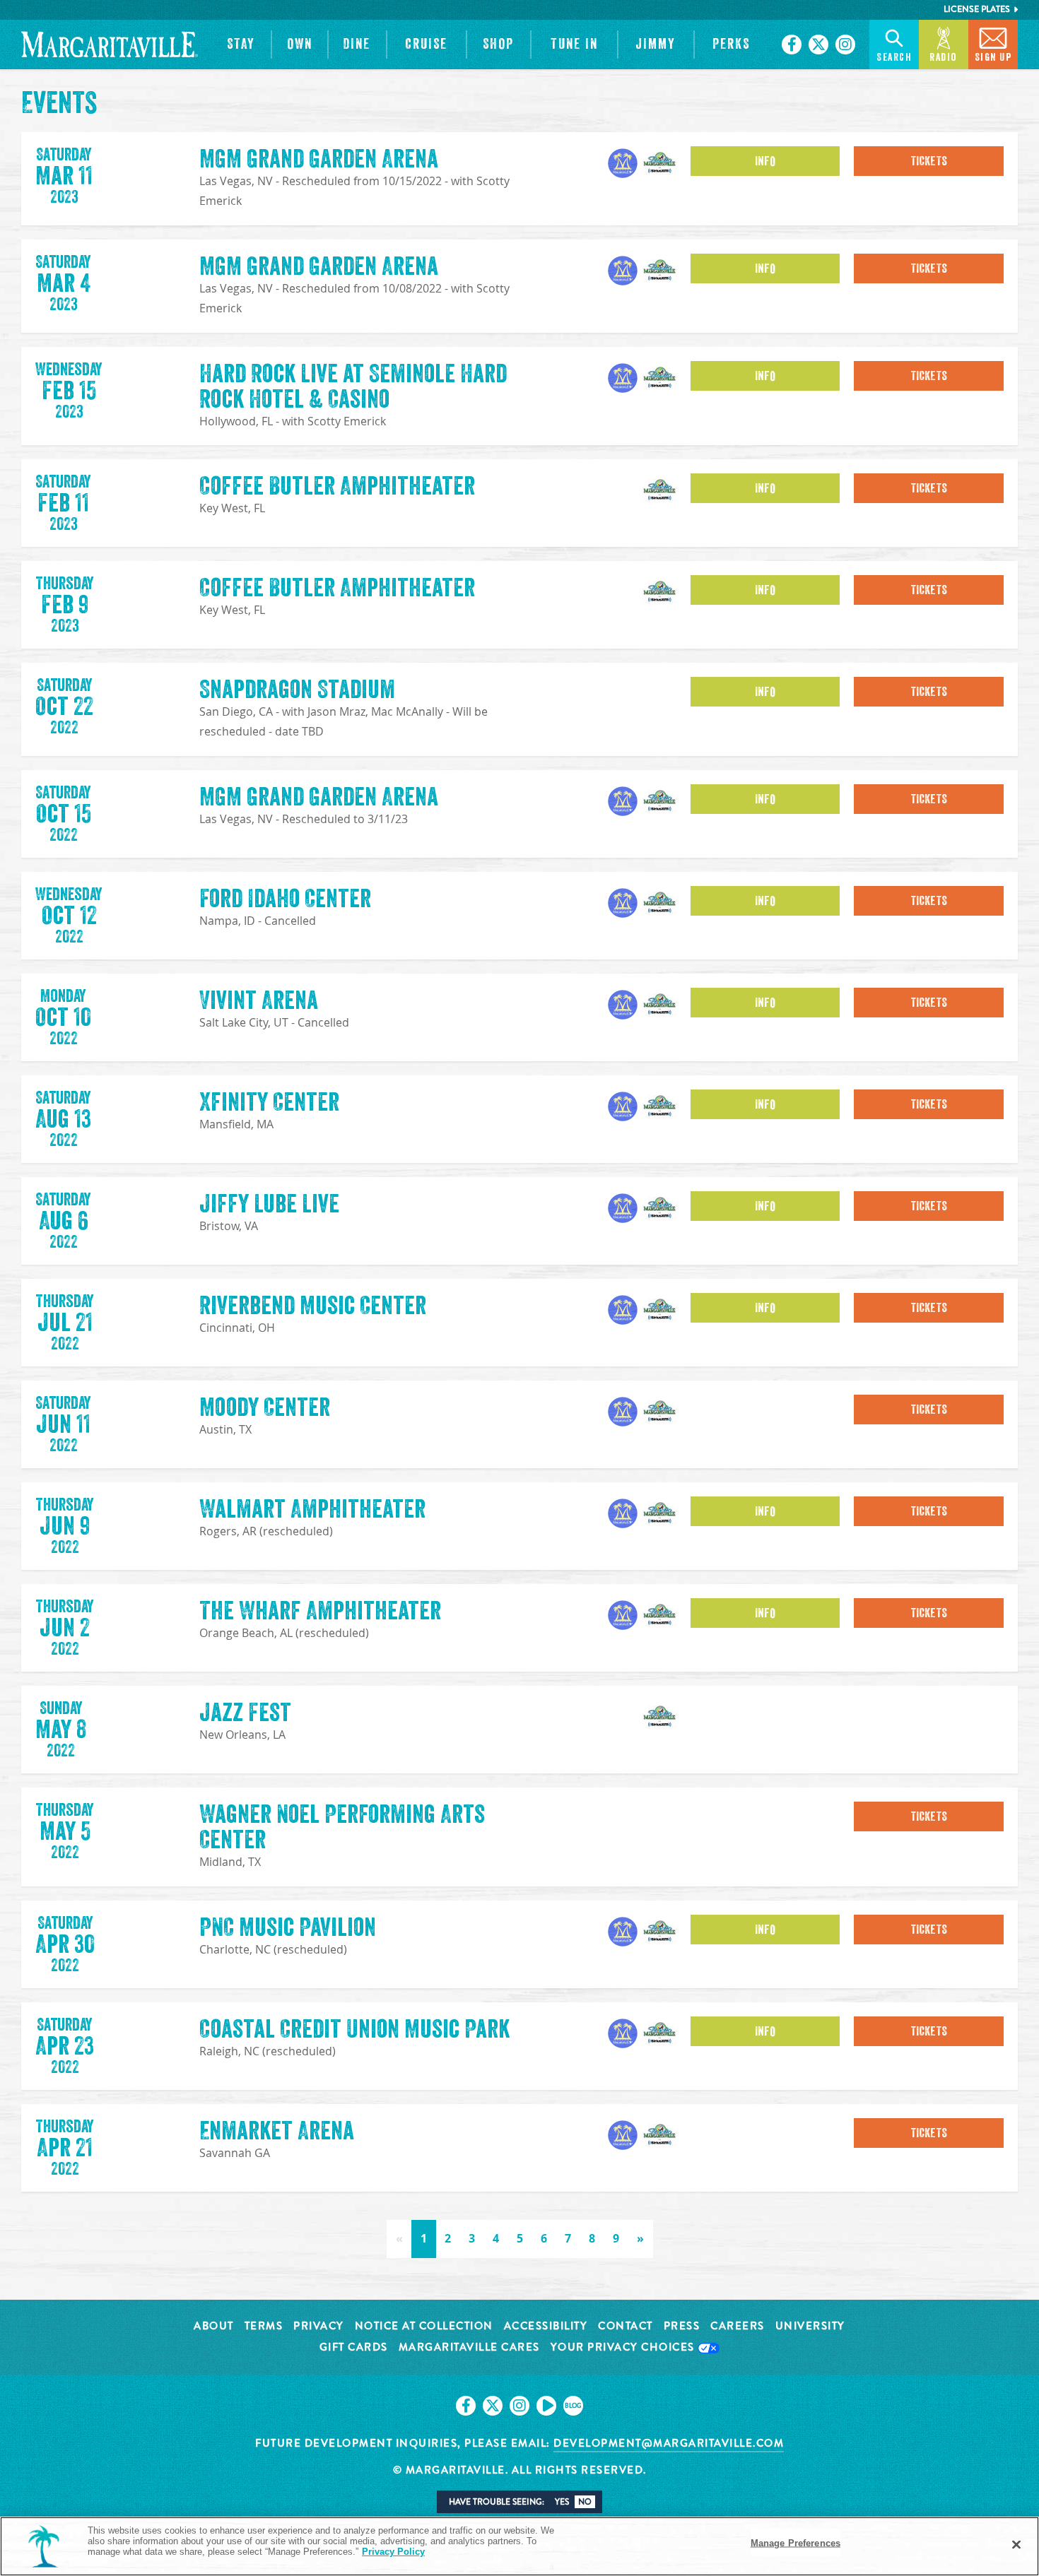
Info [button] (765, 161)
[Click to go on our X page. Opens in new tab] (818, 45)
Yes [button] (562, 2502)
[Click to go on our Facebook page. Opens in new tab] (792, 45)
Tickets (929, 161)
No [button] (585, 2502)
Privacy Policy (393, 2552)
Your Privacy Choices (624, 2348)
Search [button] (894, 58)
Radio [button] (944, 58)
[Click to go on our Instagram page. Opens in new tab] (845, 45)
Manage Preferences (796, 2543)
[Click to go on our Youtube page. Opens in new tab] (546, 2406)
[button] (241, 45)
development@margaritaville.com (669, 2443)
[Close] (1016, 2545)
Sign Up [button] (993, 58)
